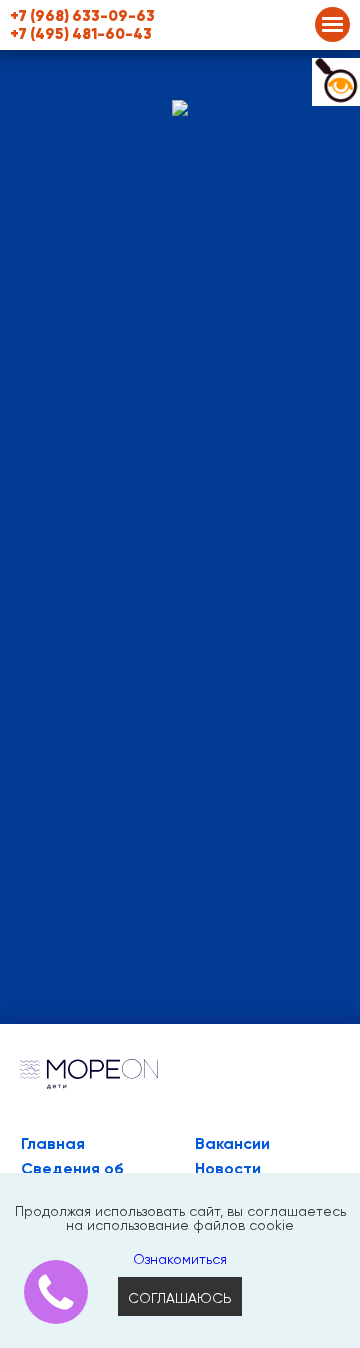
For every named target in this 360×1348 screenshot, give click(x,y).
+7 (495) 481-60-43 (81, 34)
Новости (228, 1168)
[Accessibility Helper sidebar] (336, 82)
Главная (53, 1143)
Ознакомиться (180, 1260)
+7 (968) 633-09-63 (82, 16)
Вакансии (232, 1143)
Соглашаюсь (180, 1299)
